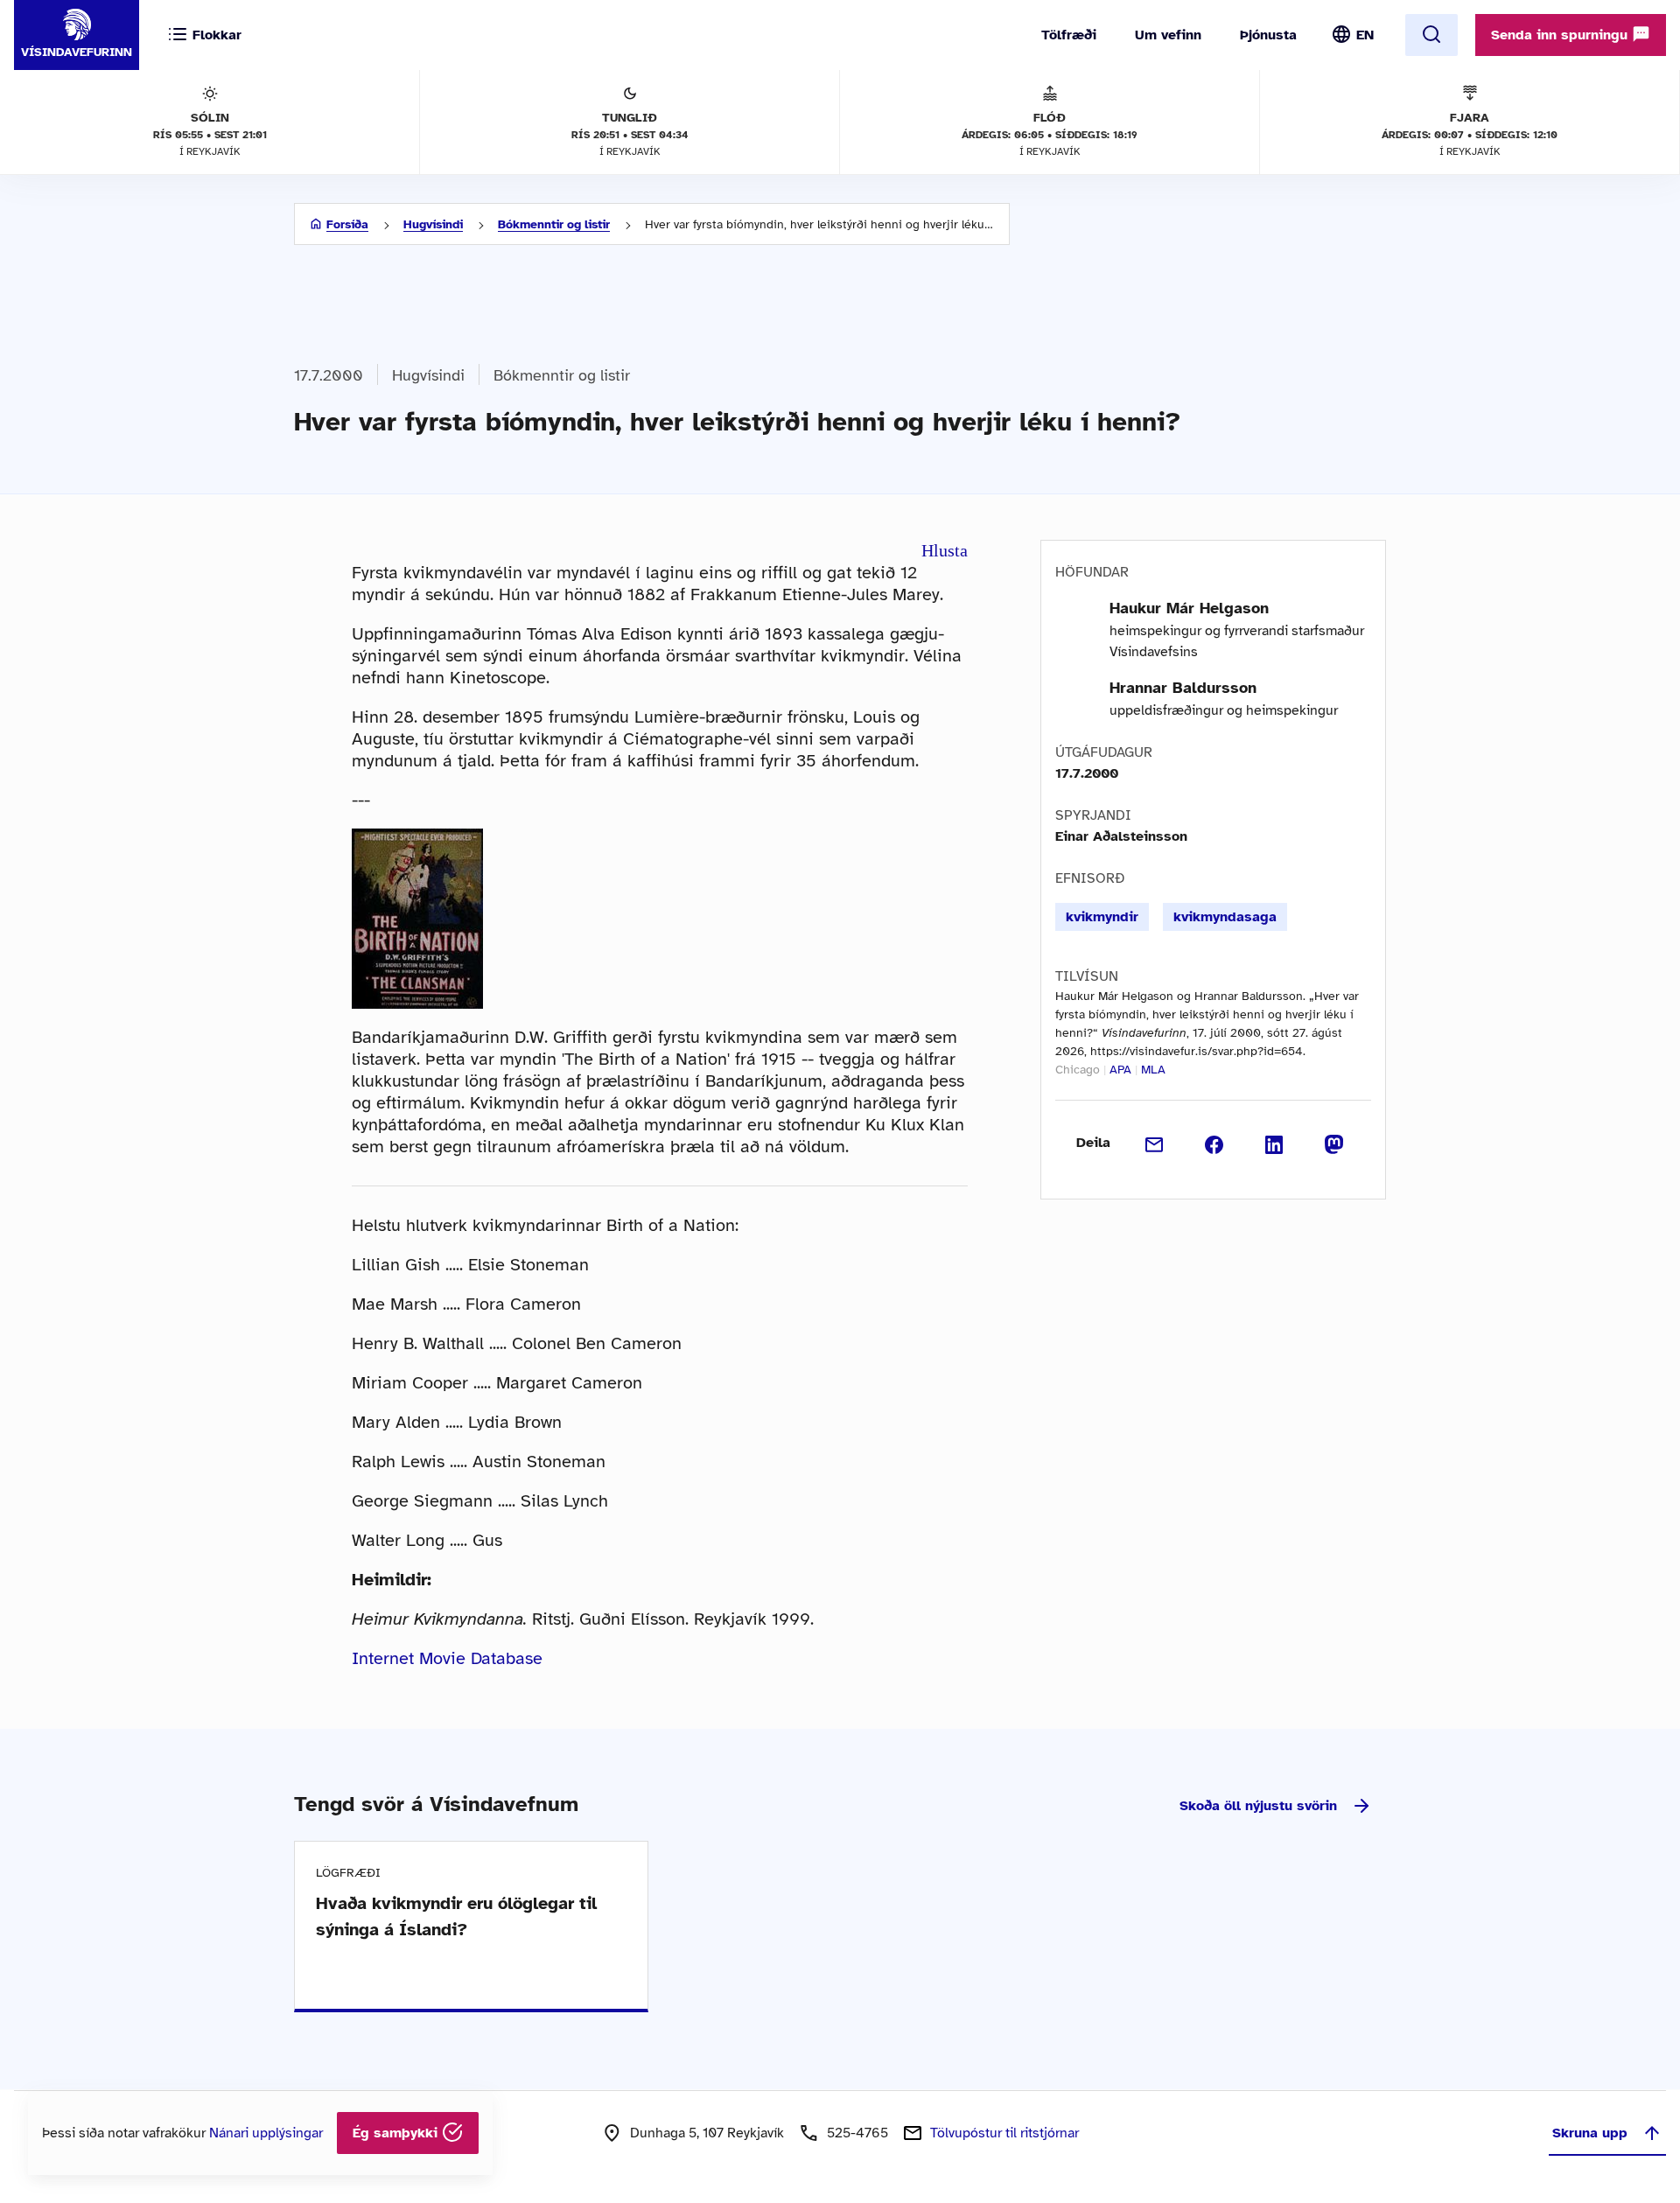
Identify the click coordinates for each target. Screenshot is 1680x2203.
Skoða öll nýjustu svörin (1258, 1806)
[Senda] (1155, 1143)
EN (1365, 35)
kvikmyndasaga (1225, 917)
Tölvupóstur (1004, 2133)
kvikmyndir (1102, 917)
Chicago (1078, 1070)
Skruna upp (1590, 2133)
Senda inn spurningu (1561, 35)
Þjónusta (1268, 35)
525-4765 (857, 2133)
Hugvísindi (433, 224)
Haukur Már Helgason (1189, 608)
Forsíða (347, 224)
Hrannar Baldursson (1183, 688)
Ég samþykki (397, 2133)
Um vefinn (1168, 35)
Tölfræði (1069, 35)
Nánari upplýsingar (266, 2133)
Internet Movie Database (447, 1658)
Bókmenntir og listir (554, 224)
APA (1120, 1070)
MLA (1153, 1070)
